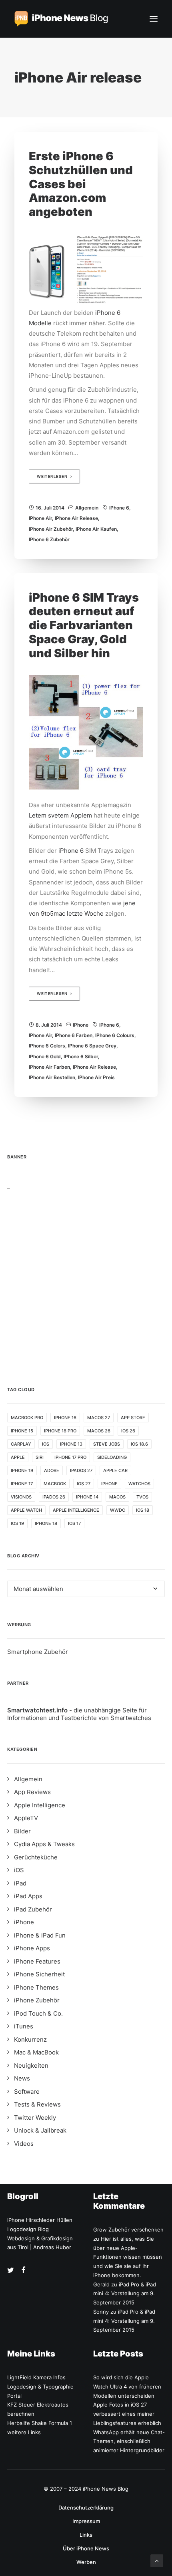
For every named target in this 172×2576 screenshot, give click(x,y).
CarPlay (21, 1444)
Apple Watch (26, 1510)
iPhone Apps (32, 1948)
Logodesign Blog (28, 2229)
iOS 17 (74, 1523)
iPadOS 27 (81, 1470)
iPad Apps (28, 1896)
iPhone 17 (22, 1484)
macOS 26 (99, 1431)
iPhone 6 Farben (74, 1035)
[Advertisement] (86, 1276)
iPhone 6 (119, 508)
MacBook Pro (27, 1418)
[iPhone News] (61, 19)
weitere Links (24, 2432)
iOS (46, 1444)
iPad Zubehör (33, 1909)
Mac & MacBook (36, 2052)
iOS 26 (128, 1431)
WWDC (118, 1510)
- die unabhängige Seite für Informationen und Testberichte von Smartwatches (79, 1714)
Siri (40, 1457)
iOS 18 (143, 1510)
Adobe (52, 1470)
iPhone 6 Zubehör (49, 539)
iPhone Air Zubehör (51, 529)
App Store (133, 1418)
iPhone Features (37, 1961)
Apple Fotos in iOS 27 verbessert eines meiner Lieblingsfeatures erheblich (127, 2414)
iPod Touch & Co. (38, 2013)
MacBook (55, 1484)
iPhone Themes (36, 1987)
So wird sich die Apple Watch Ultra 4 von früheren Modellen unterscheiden (127, 2387)
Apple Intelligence (76, 1510)
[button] (154, 19)
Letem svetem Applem (60, 815)
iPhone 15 (22, 1431)
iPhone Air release (76, 518)
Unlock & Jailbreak (40, 2130)
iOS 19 (17, 1523)
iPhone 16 (65, 1418)
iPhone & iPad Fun (40, 1935)
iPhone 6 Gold (45, 1056)
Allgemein (87, 508)
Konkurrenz (30, 2039)
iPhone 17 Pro (70, 1457)
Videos (24, 2144)
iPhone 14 (87, 1497)
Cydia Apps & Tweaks (44, 1844)
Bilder (22, 1831)
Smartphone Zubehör (38, 1652)
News (22, 2078)
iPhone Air (40, 518)
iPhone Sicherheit (39, 1974)
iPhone (81, 1025)
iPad (20, 1883)
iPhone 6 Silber (81, 1056)
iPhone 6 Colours (115, 1035)
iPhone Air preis (96, 1077)
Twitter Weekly (35, 2118)
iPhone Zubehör (37, 2000)
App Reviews (32, 1792)
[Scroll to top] (157, 2560)
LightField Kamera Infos (36, 2377)
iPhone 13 (71, 1444)
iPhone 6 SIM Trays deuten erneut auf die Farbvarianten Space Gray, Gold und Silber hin (84, 625)
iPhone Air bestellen (52, 1077)
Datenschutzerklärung (86, 2508)
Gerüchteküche (36, 1857)
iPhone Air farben (49, 1067)
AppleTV (26, 1818)
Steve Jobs (107, 1444)
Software (27, 2092)
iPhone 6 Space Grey (92, 1046)
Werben (86, 2562)
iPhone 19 (22, 1470)
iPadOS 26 (54, 1497)
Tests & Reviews (37, 2104)
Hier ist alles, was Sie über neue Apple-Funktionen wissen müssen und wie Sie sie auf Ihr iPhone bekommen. (128, 2257)
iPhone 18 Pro (60, 1431)
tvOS (142, 1497)
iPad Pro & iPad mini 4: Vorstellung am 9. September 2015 (125, 2294)
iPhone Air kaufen (96, 529)
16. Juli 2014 (50, 508)
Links (86, 2535)
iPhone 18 (46, 1523)
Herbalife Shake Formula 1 (40, 2423)
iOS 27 (84, 1484)
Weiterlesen (52, 477)
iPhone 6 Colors (47, 1046)
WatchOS (139, 1484)
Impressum (86, 2521)
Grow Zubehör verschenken (128, 2230)
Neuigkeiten (31, 2065)
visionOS (21, 1497)
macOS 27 (99, 1418)
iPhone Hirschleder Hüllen (40, 2220)
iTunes (24, 2026)
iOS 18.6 (139, 1444)
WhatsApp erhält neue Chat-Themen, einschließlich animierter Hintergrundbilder (129, 2441)
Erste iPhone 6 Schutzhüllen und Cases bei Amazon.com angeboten (81, 184)
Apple (18, 1457)
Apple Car (115, 1470)
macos (117, 1497)
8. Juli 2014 (49, 1025)
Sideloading (112, 1457)
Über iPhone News (86, 2548)
